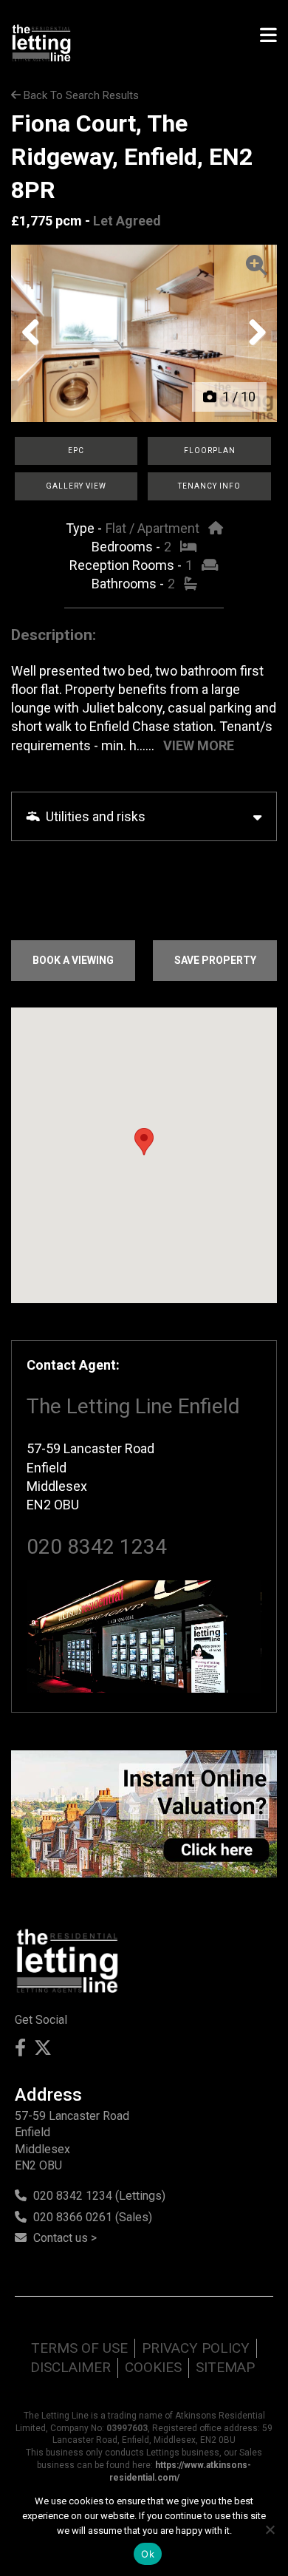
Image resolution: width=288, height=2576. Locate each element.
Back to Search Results (80, 95)
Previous (36, 347)
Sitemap (225, 2367)
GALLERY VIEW (76, 486)
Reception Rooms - (127, 565)
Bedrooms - (127, 547)
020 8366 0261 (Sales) (93, 2217)
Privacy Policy (196, 2348)
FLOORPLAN (210, 451)
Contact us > (65, 2238)
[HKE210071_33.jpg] (144, 333)
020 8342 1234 (97, 1547)
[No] (270, 2529)
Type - (85, 528)
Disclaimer (71, 2367)
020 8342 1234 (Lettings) (99, 2196)
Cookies (153, 2367)
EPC (76, 451)
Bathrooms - (129, 584)
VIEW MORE (199, 745)
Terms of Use (79, 2348)
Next (253, 347)
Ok (148, 2554)
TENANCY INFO (209, 486)
